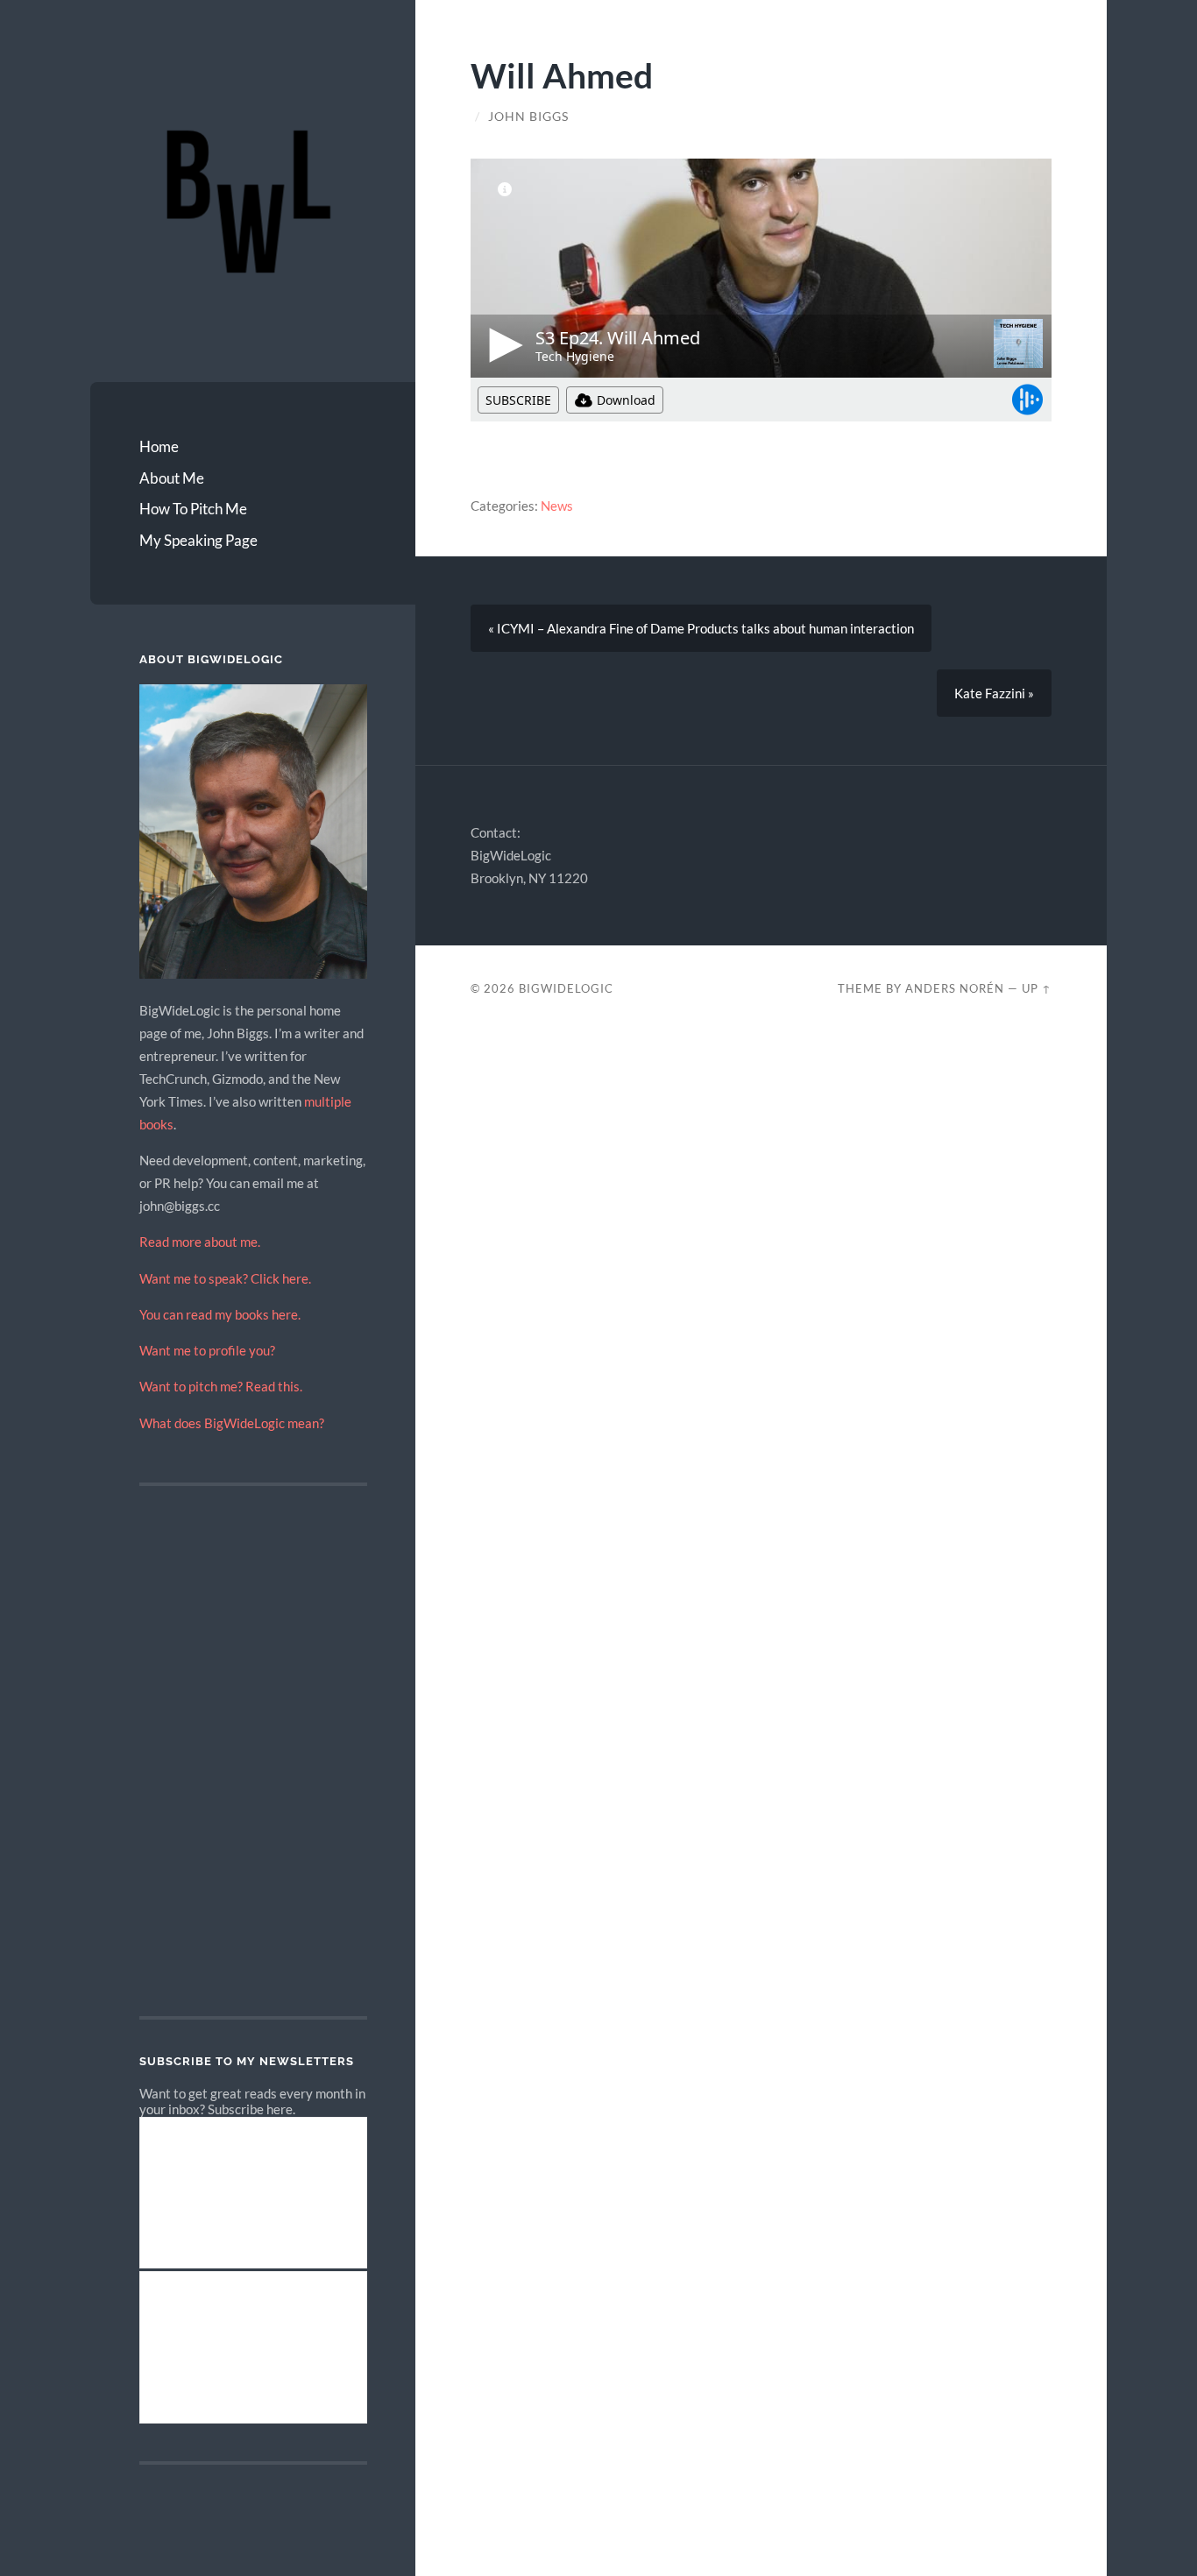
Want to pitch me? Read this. (221, 1386)
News (557, 506)
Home (159, 446)
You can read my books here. (220, 1314)
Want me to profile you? (207, 1350)
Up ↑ (1037, 988)
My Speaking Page (198, 540)
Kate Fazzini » (994, 693)
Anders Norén (955, 988)
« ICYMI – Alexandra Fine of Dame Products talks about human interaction (701, 628)
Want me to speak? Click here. (225, 1278)
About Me (172, 478)
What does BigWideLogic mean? (232, 1423)
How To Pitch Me (193, 509)
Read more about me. (200, 1242)
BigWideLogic (566, 988)
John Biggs (528, 117)
